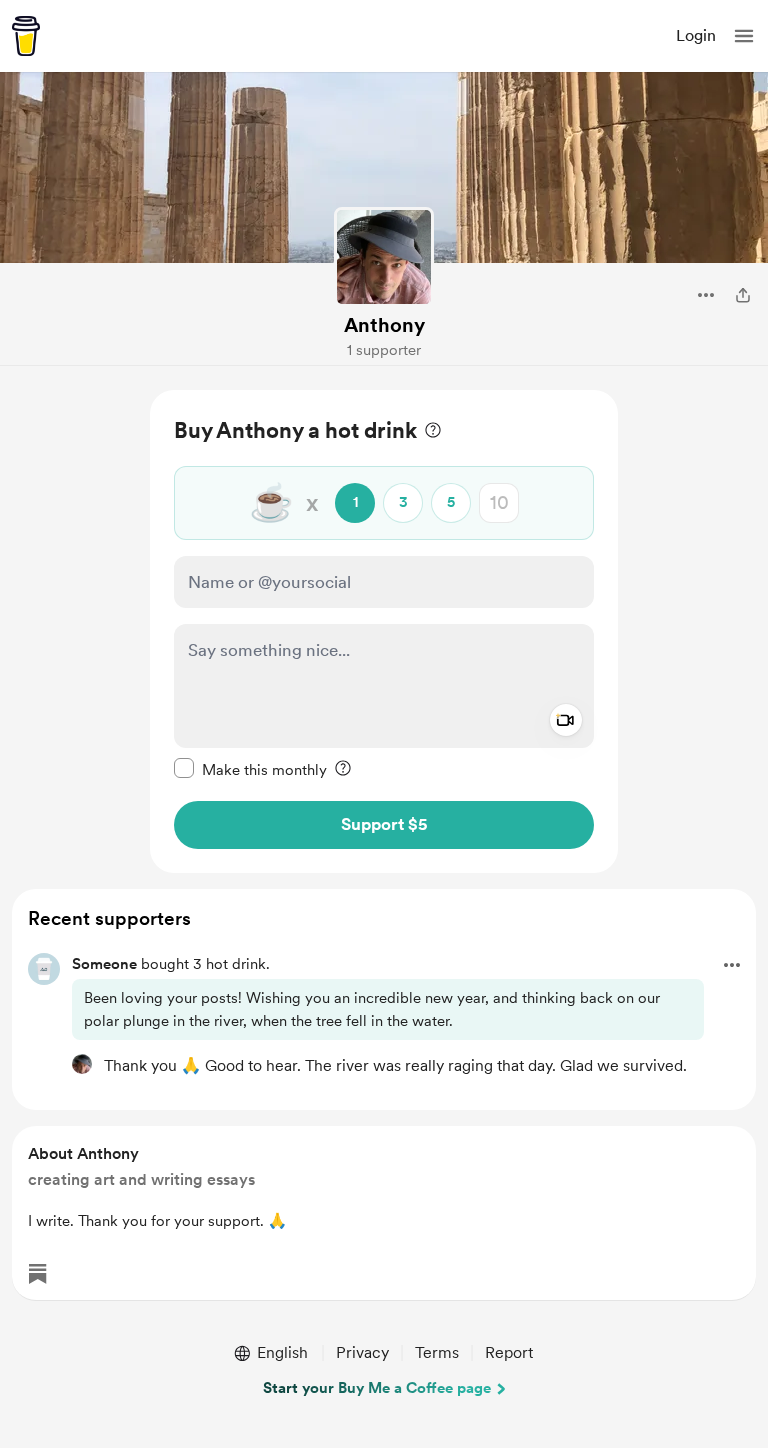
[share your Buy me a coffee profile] (743, 295)
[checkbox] (250, 769)
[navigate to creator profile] (384, 257)
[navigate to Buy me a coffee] (26, 36)
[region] (384, 631)
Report (509, 1352)
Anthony (384, 325)
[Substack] (38, 1274)
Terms (437, 1352)
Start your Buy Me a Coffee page (377, 1388)
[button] (744, 36)
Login (696, 35)
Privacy (362, 1352)
